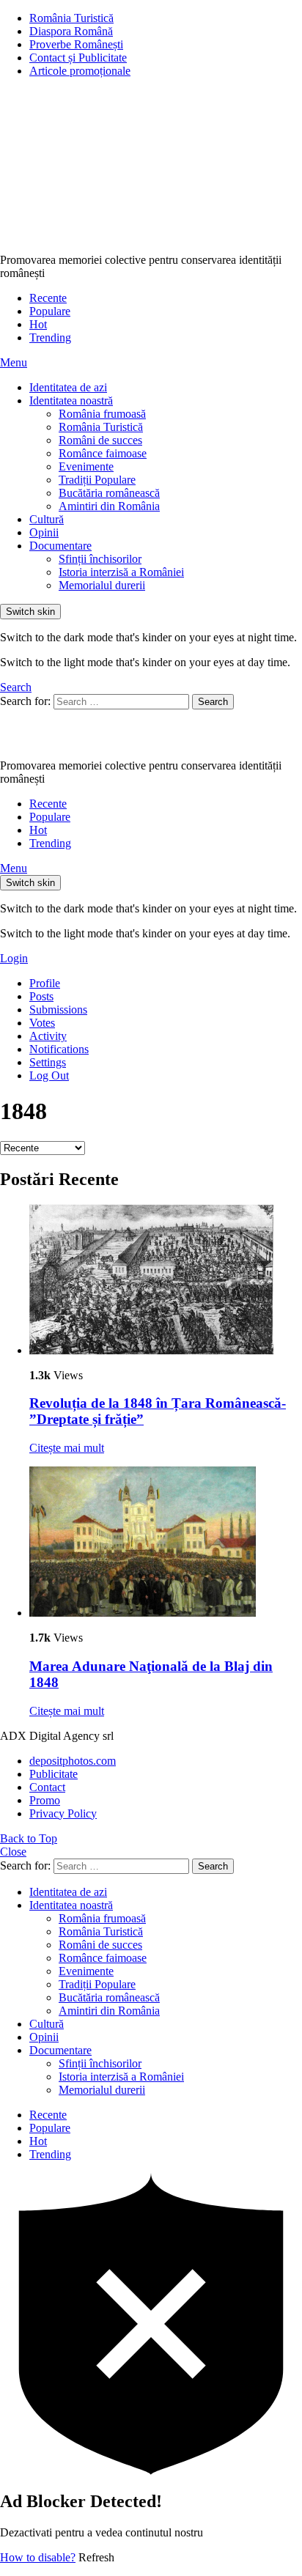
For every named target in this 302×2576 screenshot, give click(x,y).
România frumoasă (102, 414)
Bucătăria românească (109, 493)
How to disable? (38, 2557)
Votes (42, 1023)
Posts (41, 996)
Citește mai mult (67, 1448)
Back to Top (29, 1838)
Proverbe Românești (76, 44)
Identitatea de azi (68, 387)
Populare (50, 311)
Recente (48, 298)
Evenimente (86, 466)
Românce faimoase (103, 453)
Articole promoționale (80, 71)
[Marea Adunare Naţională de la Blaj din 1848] (166, 1543)
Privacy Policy (63, 1813)
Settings (48, 1062)
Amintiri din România (109, 506)
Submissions (58, 1010)
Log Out (49, 1075)
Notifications (59, 1049)
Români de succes (100, 440)
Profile (45, 983)
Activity (48, 1036)
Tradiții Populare (97, 480)
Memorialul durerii (102, 585)
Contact (47, 1787)
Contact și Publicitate (78, 58)
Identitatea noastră (71, 401)
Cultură (47, 519)
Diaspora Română (71, 31)
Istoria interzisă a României (121, 572)
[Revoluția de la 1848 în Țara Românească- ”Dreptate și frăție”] (166, 1281)
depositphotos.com (73, 1761)
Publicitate (54, 1774)
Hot (38, 324)
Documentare (60, 546)
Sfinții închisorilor (100, 559)
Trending (50, 337)
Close (13, 1852)
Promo (45, 1800)
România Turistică (71, 18)
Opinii (44, 532)
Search (213, 702)
